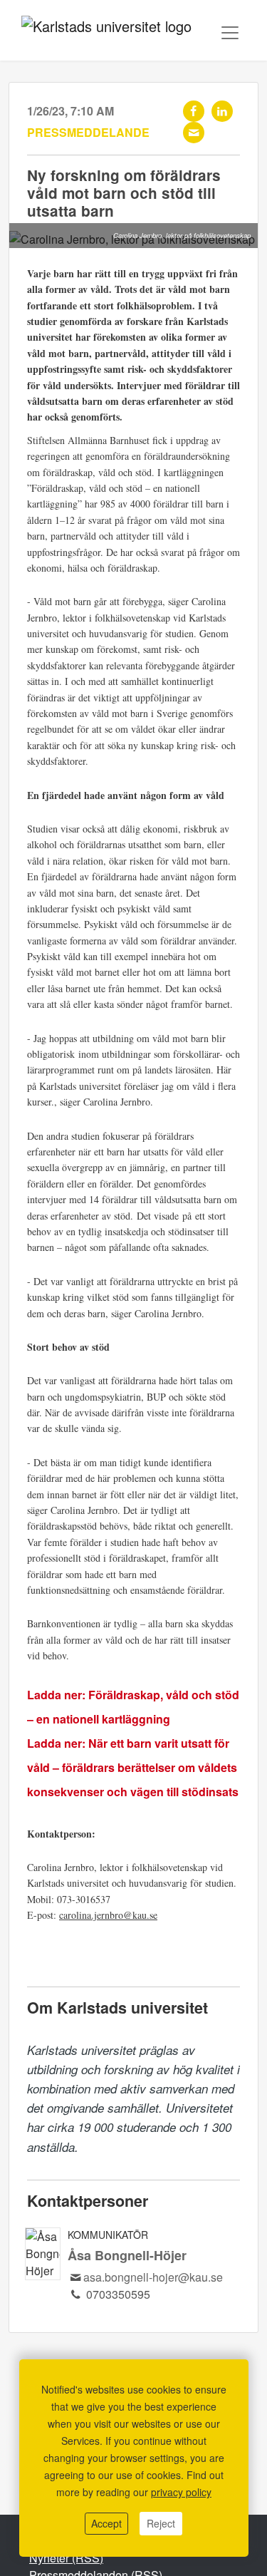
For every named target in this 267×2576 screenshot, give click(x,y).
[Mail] (194, 133)
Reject (161, 2523)
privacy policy (181, 2492)
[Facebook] (194, 111)
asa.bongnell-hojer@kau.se (153, 2277)
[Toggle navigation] (230, 33)
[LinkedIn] (222, 111)
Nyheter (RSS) (66, 2558)
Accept (106, 2523)
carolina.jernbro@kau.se (108, 1915)
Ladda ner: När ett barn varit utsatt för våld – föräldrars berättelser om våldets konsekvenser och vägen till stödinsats (133, 1767)
